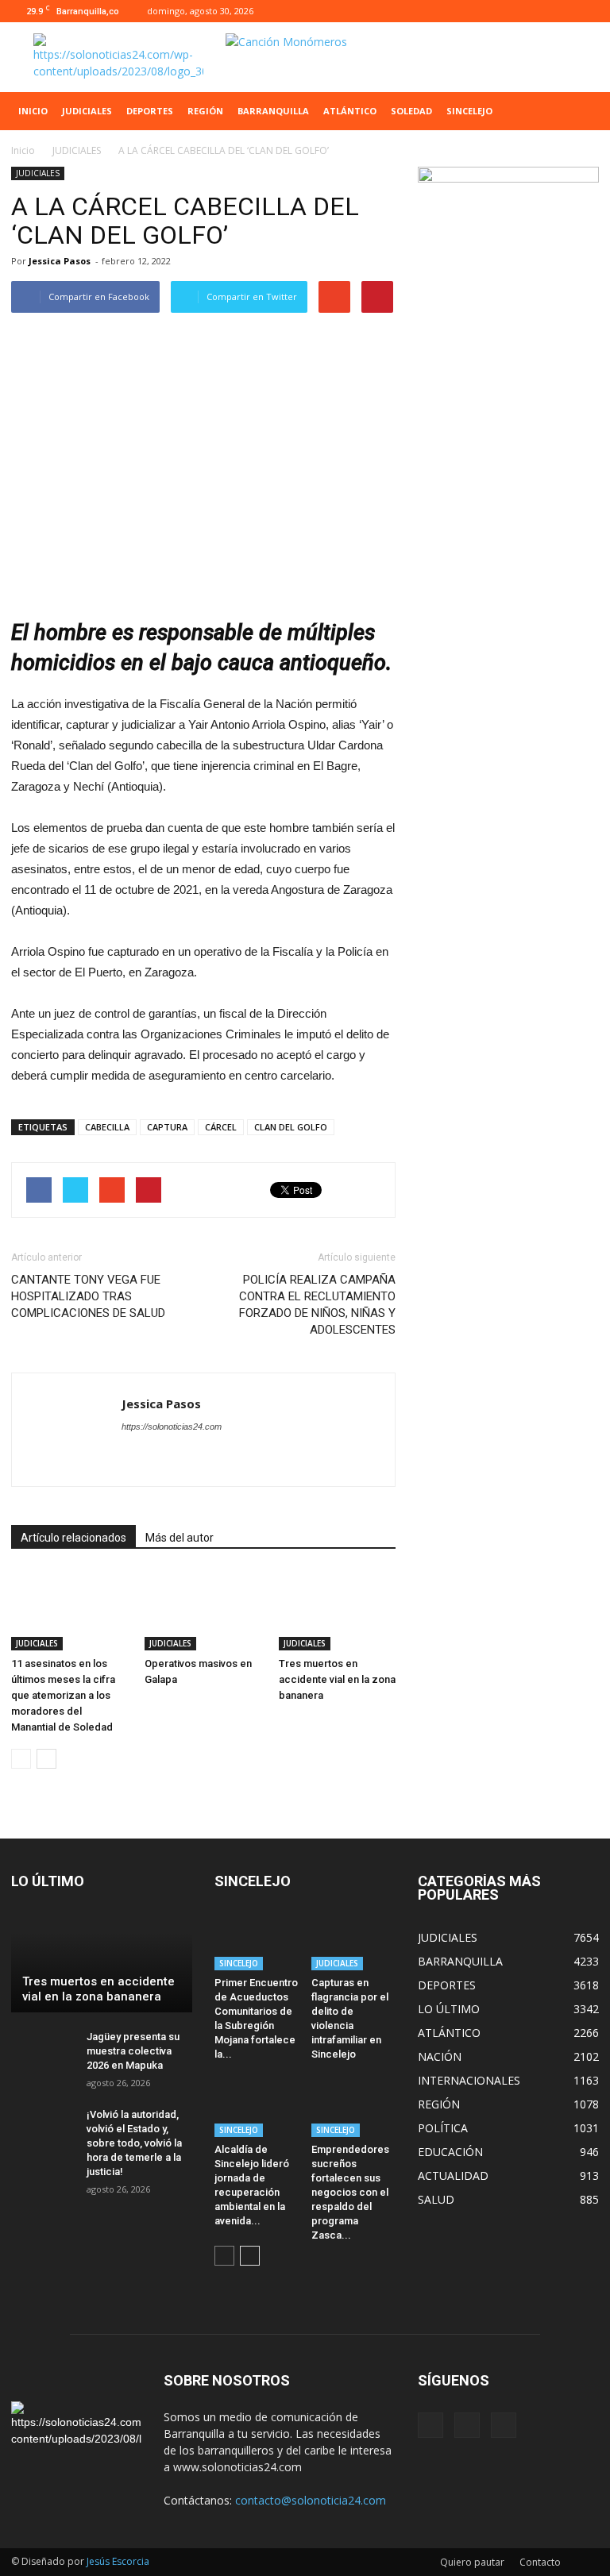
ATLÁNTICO (350, 111)
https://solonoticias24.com (172, 1427)
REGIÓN (205, 111)
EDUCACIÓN (450, 2152)
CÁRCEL (221, 1127)
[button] (580, 111)
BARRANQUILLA (273, 111)
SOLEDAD (411, 111)
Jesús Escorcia (118, 2561)
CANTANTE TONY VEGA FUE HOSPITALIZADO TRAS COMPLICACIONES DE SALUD (88, 1296)
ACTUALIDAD (453, 2176)
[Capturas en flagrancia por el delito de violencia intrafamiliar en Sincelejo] (354, 1941)
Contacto (540, 2562)
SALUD (436, 2199)
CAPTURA (167, 1127)
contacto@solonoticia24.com (311, 2500)
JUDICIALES (87, 111)
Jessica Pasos (60, 261)
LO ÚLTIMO (449, 2009)
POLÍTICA (443, 2128)
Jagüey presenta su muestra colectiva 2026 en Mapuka (133, 2051)
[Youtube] (587, 11)
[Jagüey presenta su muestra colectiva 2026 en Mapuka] (43, 2052)
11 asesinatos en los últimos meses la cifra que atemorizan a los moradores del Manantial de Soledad (63, 1695)
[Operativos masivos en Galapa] (203, 1610)
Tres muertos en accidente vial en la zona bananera (337, 1679)
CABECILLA (107, 1127)
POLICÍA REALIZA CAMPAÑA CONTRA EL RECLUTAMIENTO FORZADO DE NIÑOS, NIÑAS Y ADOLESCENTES (317, 1305)
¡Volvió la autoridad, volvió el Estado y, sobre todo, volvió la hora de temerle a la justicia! (134, 2143)
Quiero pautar (472, 2562)
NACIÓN (440, 2056)
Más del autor (180, 1538)
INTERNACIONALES (469, 2080)
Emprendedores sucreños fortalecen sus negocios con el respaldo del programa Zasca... (350, 2192)
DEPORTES (150, 111)
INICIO (33, 111)
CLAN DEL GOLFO (291, 1127)
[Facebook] (535, 11)
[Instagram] (561, 11)
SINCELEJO (469, 111)
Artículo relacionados (73, 1538)
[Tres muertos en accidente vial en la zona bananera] (337, 1610)
